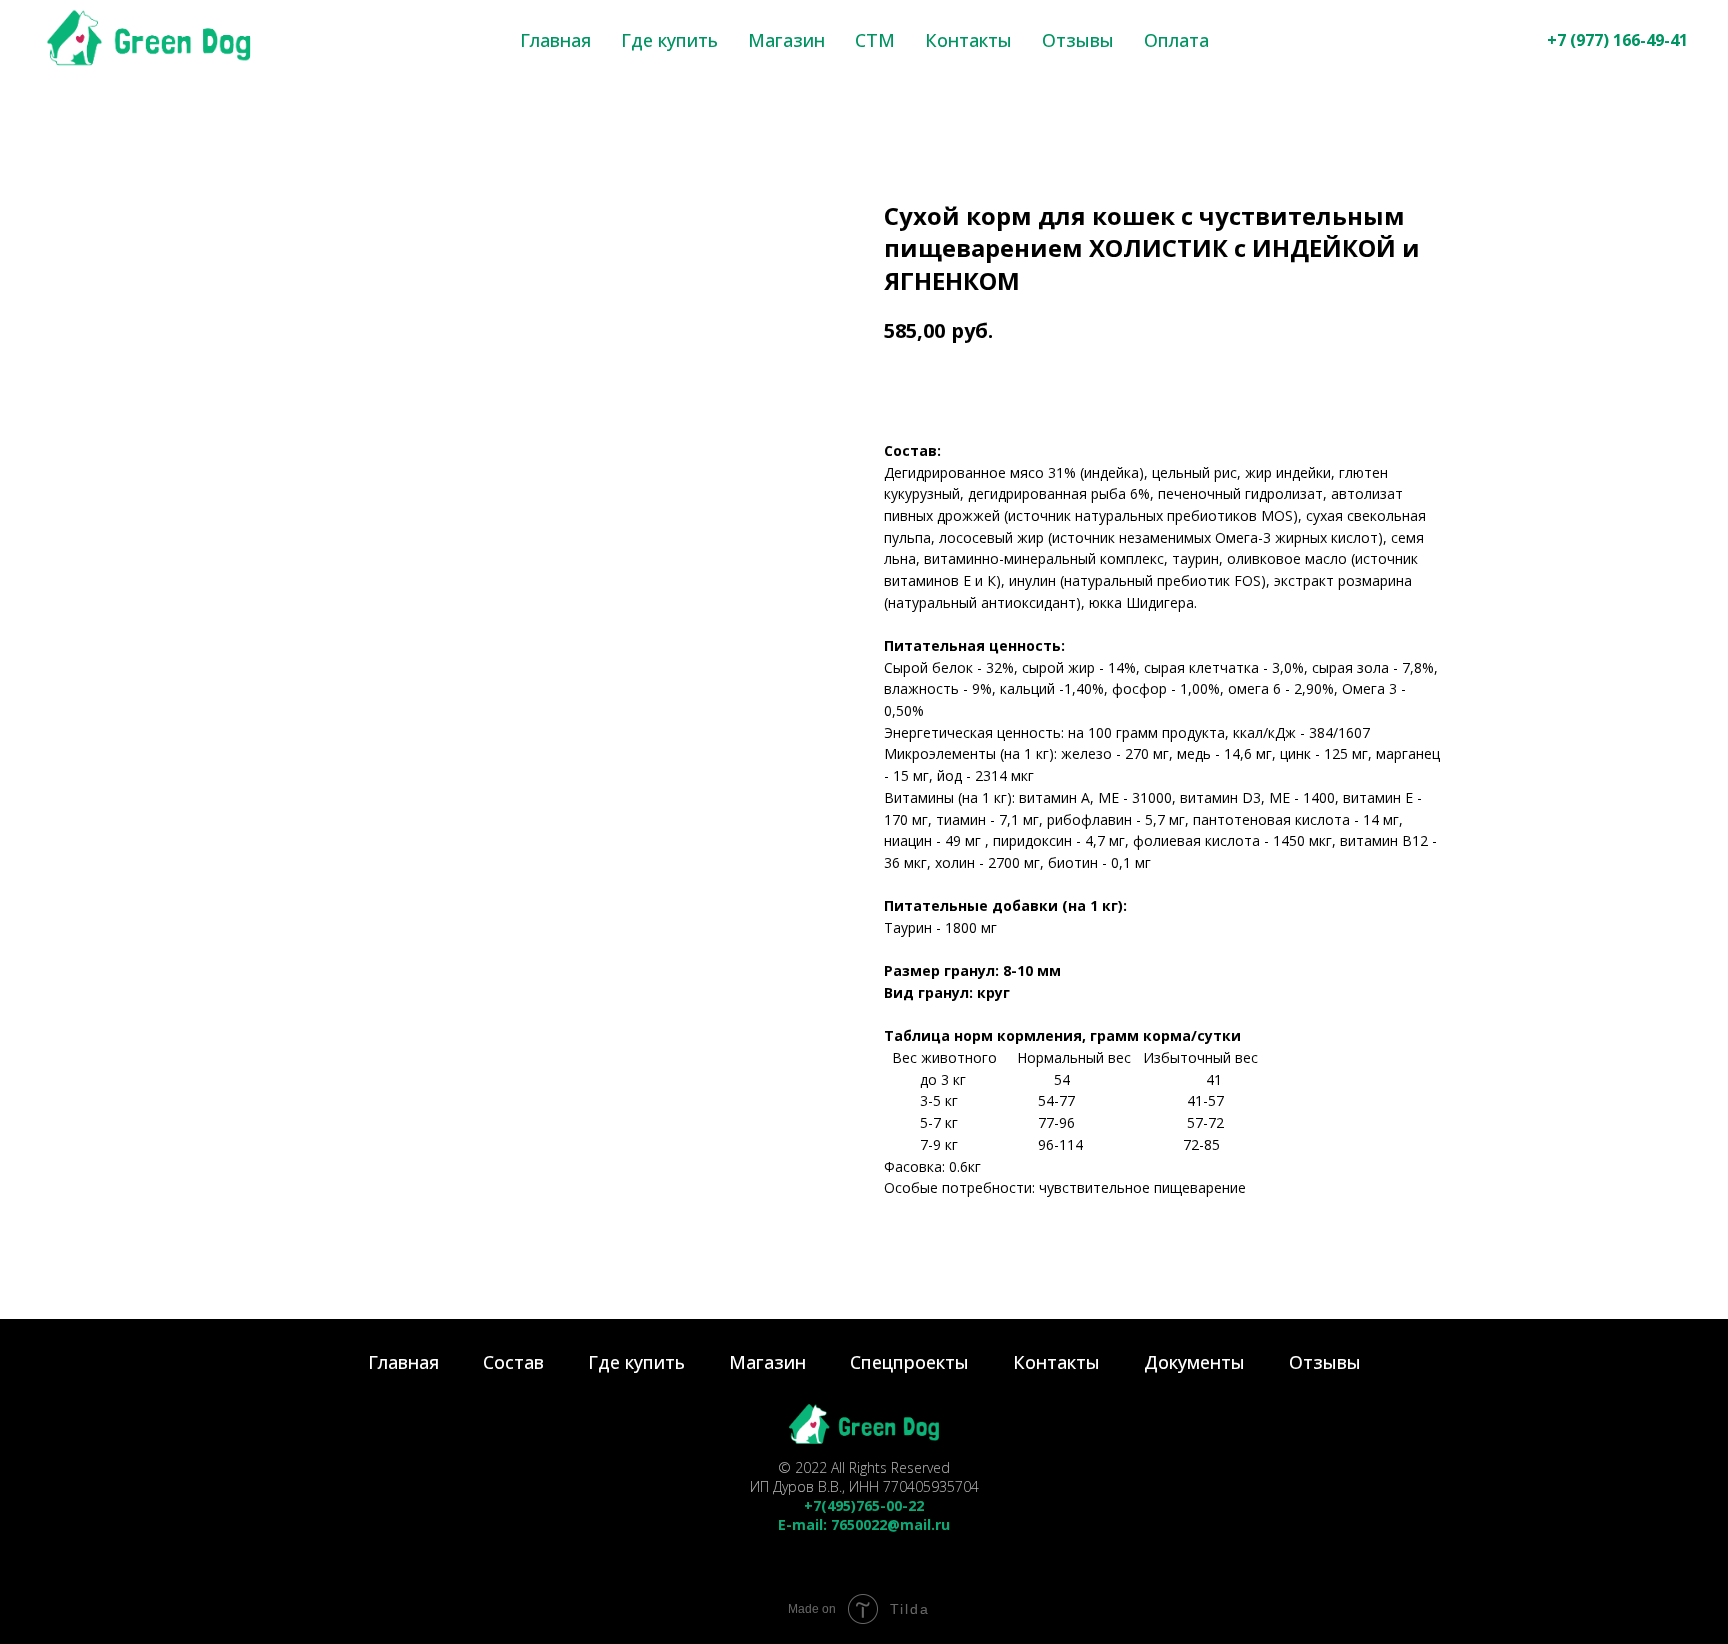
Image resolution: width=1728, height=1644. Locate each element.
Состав (513, 1362)
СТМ (875, 40)
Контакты (968, 40)
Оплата (1176, 40)
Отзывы (1078, 40)
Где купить (669, 40)
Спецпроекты (909, 1362)
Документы (1194, 1362)
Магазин (786, 40)
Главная (555, 40)
